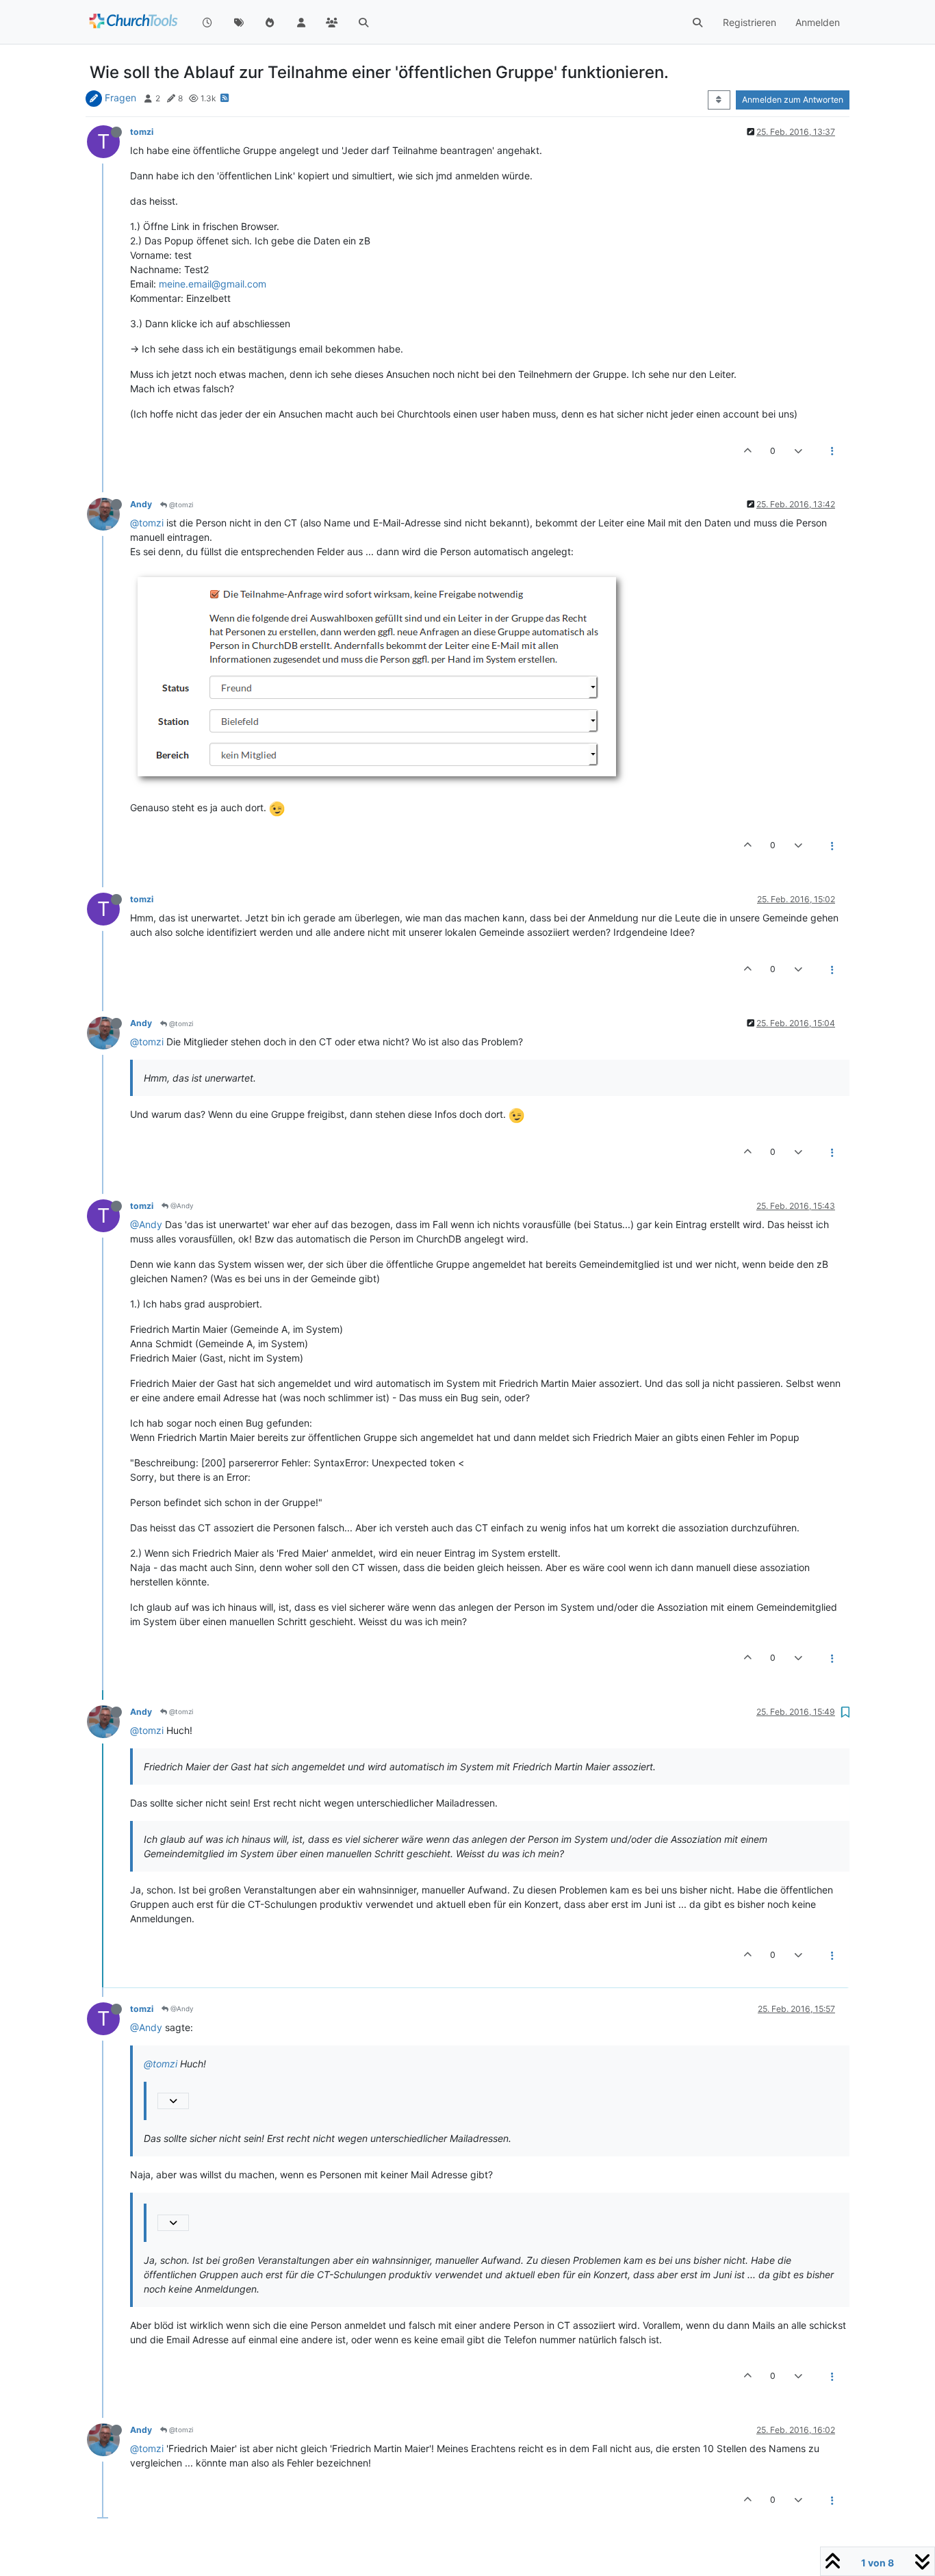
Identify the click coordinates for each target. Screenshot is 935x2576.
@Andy (181, 1206)
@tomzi (180, 505)
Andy (141, 504)
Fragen (120, 98)
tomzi (142, 132)
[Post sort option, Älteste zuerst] (719, 100)
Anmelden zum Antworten (793, 100)
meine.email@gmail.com (213, 284)
